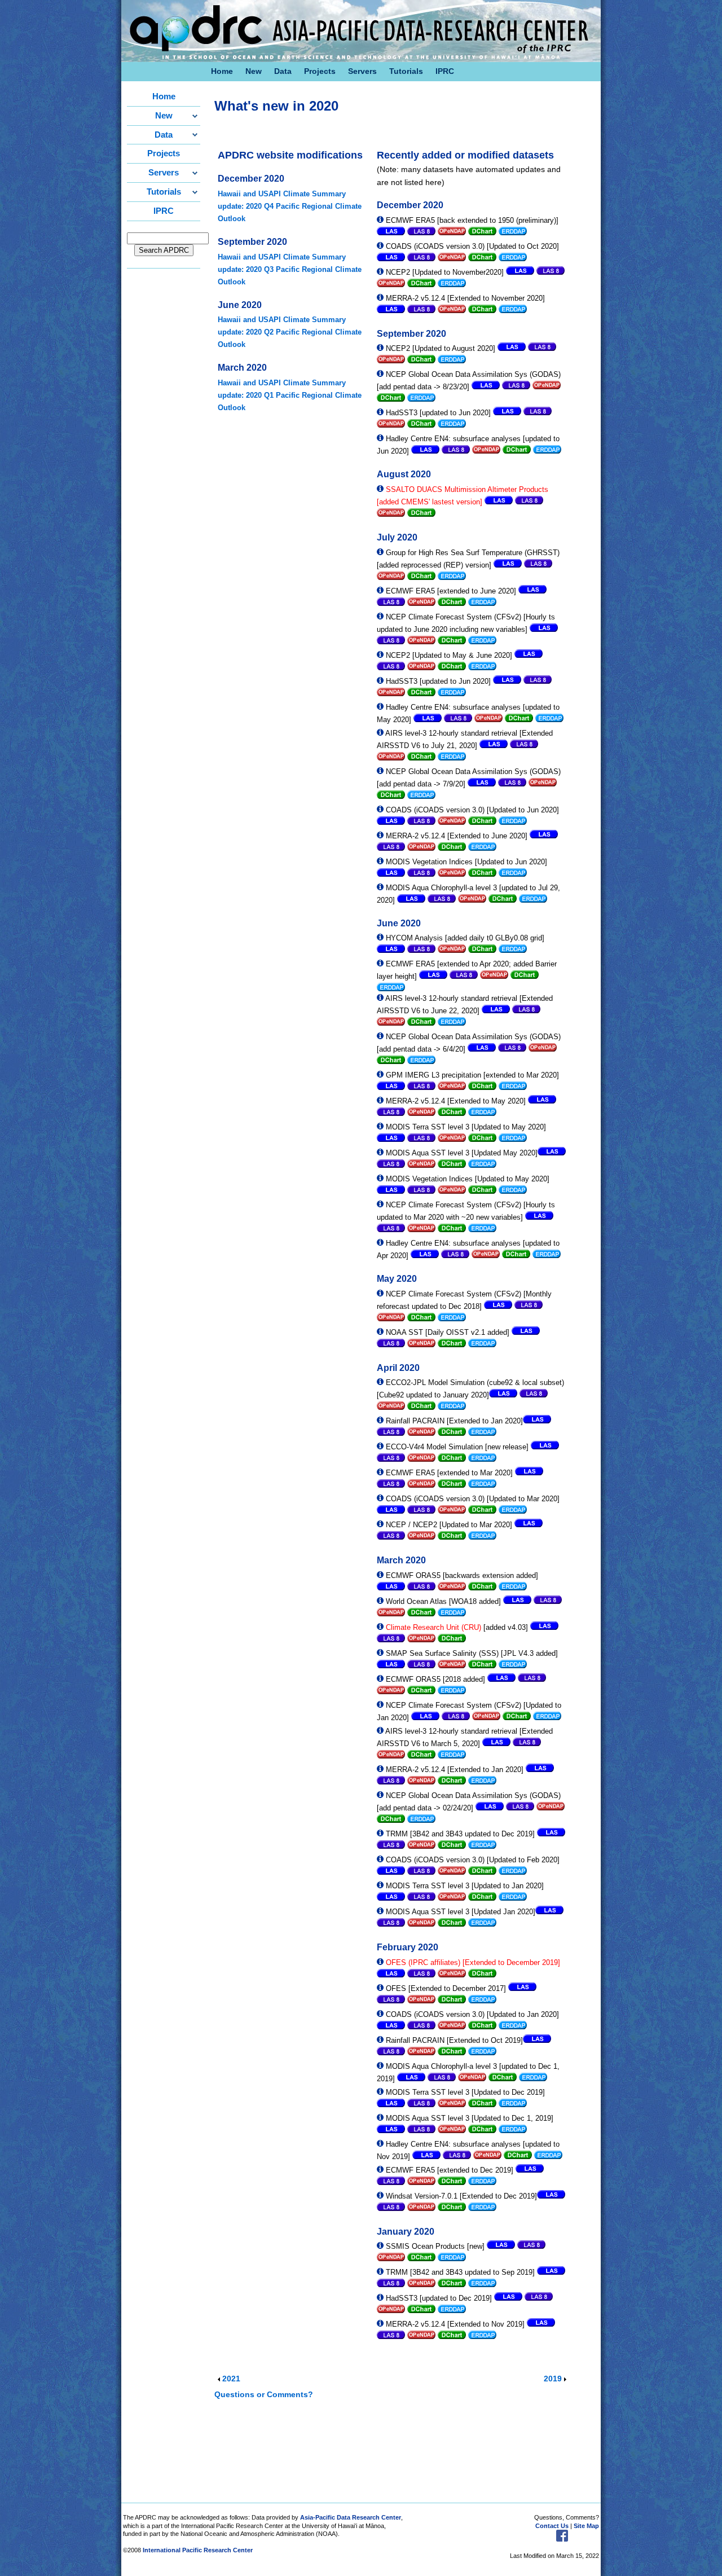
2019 (553, 2379)
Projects (320, 71)
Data (283, 71)
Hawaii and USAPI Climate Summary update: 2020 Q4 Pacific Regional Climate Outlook (290, 206)
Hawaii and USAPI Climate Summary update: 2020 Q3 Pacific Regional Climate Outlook (290, 269)
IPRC (445, 71)
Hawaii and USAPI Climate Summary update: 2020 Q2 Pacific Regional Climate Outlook (290, 332)
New (254, 71)
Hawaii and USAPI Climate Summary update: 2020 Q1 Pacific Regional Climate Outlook (290, 395)
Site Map (586, 2526)
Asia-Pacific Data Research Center (351, 2517)
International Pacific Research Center (198, 2550)
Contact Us (552, 2526)
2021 (231, 2379)
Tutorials (406, 71)
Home (222, 71)
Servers (362, 71)
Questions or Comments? (265, 2395)
